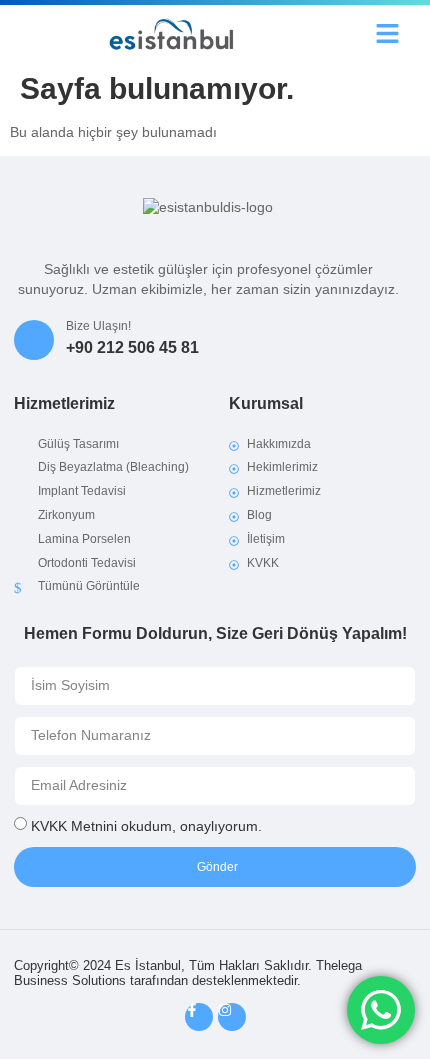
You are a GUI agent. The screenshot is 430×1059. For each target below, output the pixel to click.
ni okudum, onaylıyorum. (146, 826)
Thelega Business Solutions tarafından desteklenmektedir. (188, 973)
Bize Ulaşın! (98, 326)
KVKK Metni (68, 826)
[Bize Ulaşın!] (34, 340)
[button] (387, 34)
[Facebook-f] (199, 1017)
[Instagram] (232, 1017)
